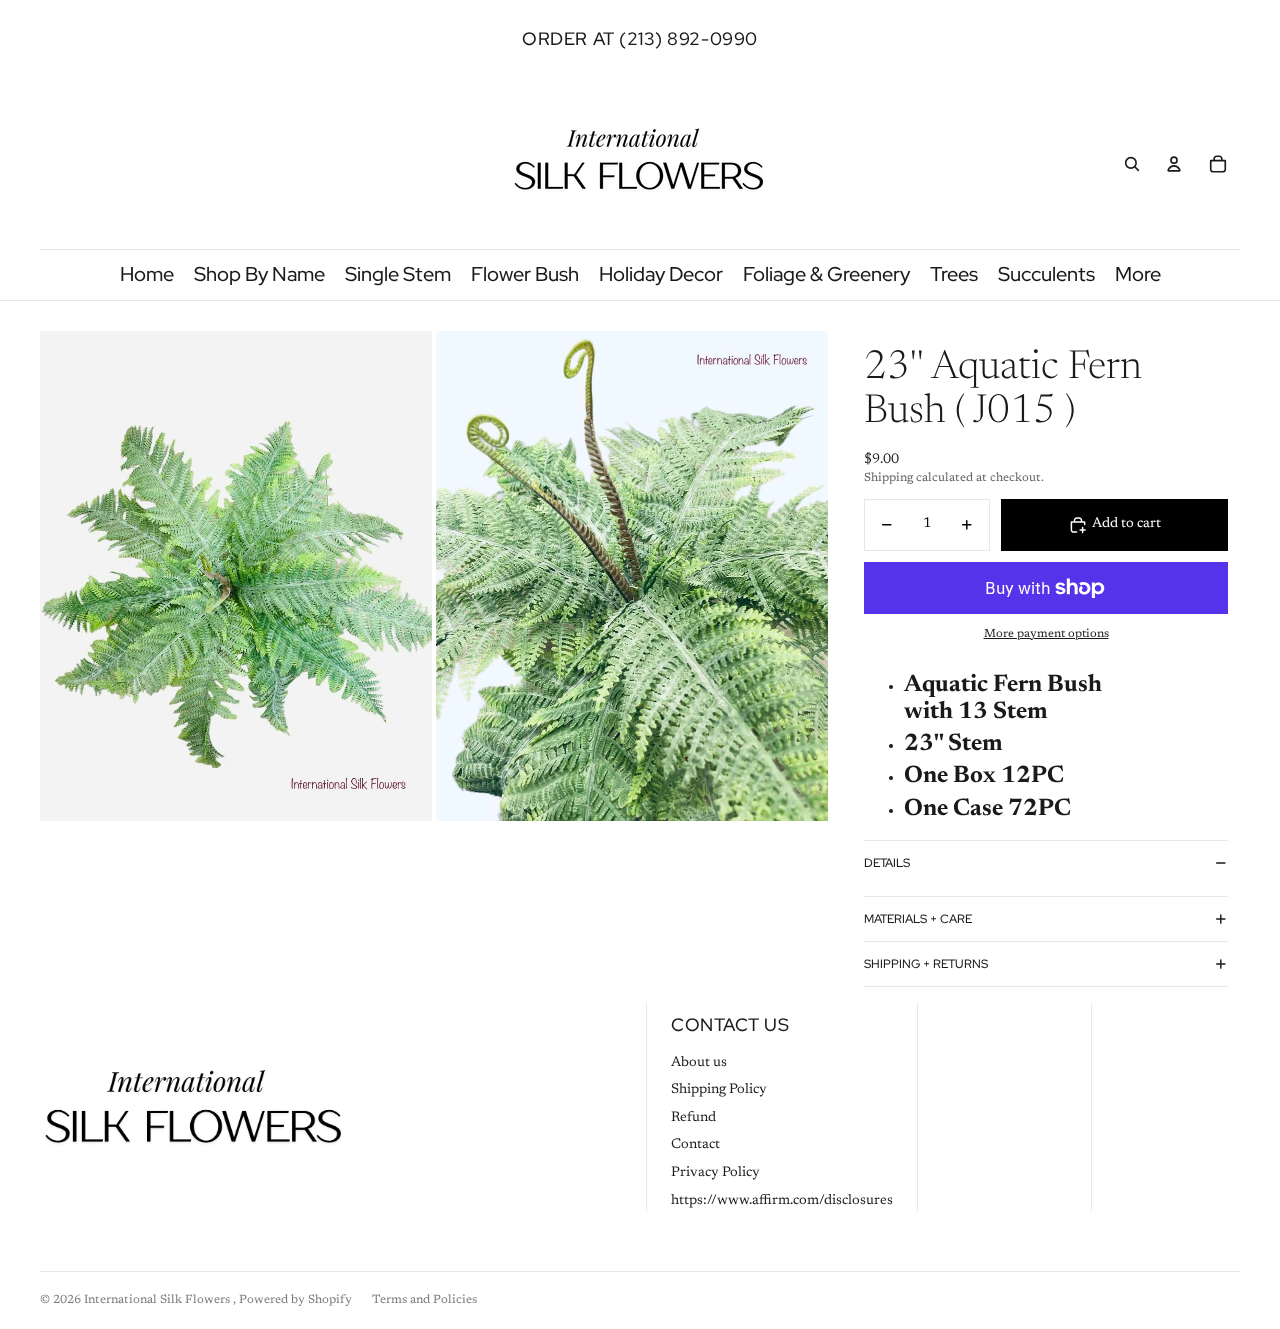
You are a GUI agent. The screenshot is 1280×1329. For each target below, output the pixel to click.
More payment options (1046, 634)
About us (699, 1063)
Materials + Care (918, 919)
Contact (695, 1145)
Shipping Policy (719, 1090)
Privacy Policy (715, 1173)
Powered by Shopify (295, 1300)
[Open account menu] (1174, 164)
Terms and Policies (424, 1300)
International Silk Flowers (158, 1300)
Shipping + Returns (926, 964)
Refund (693, 1118)
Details (887, 863)
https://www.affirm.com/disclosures (782, 1201)
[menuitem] (1138, 274)
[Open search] (1132, 164)
